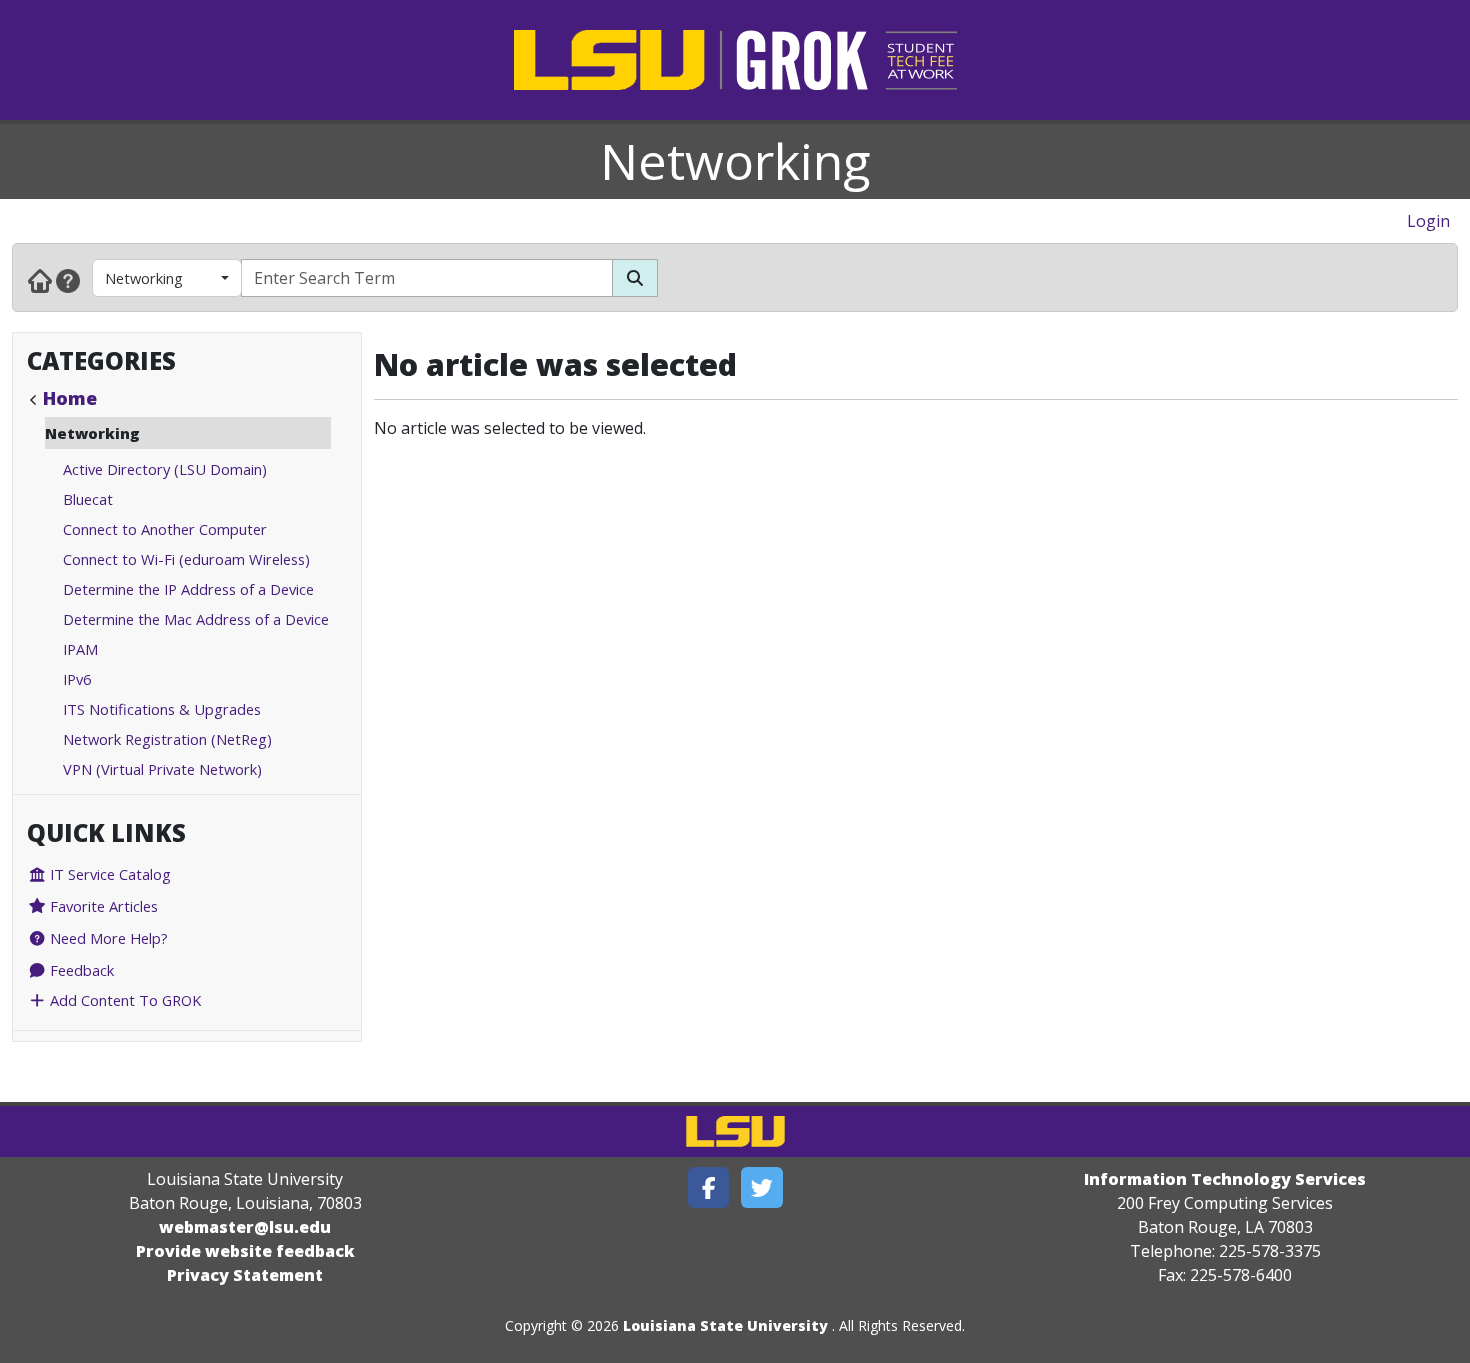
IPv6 (77, 679)
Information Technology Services (1225, 1179)
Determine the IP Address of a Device (188, 589)
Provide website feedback (245, 1251)
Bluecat (88, 499)
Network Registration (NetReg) (167, 739)
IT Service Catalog (108, 874)
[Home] (40, 280)
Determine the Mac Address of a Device (196, 619)
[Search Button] (635, 278)
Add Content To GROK (123, 1000)
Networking (735, 161)
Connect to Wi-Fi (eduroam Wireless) (186, 559)
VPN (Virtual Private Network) (162, 769)
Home (70, 398)
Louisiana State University (725, 1325)
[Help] (68, 280)
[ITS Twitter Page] (762, 1187)
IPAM (80, 649)
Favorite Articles (102, 906)
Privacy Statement (245, 1275)
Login (1428, 221)
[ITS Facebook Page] (709, 1187)
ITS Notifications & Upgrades (162, 709)
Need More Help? (107, 938)
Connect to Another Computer (165, 529)
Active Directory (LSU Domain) (165, 469)
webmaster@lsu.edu (245, 1227)
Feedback (80, 970)
